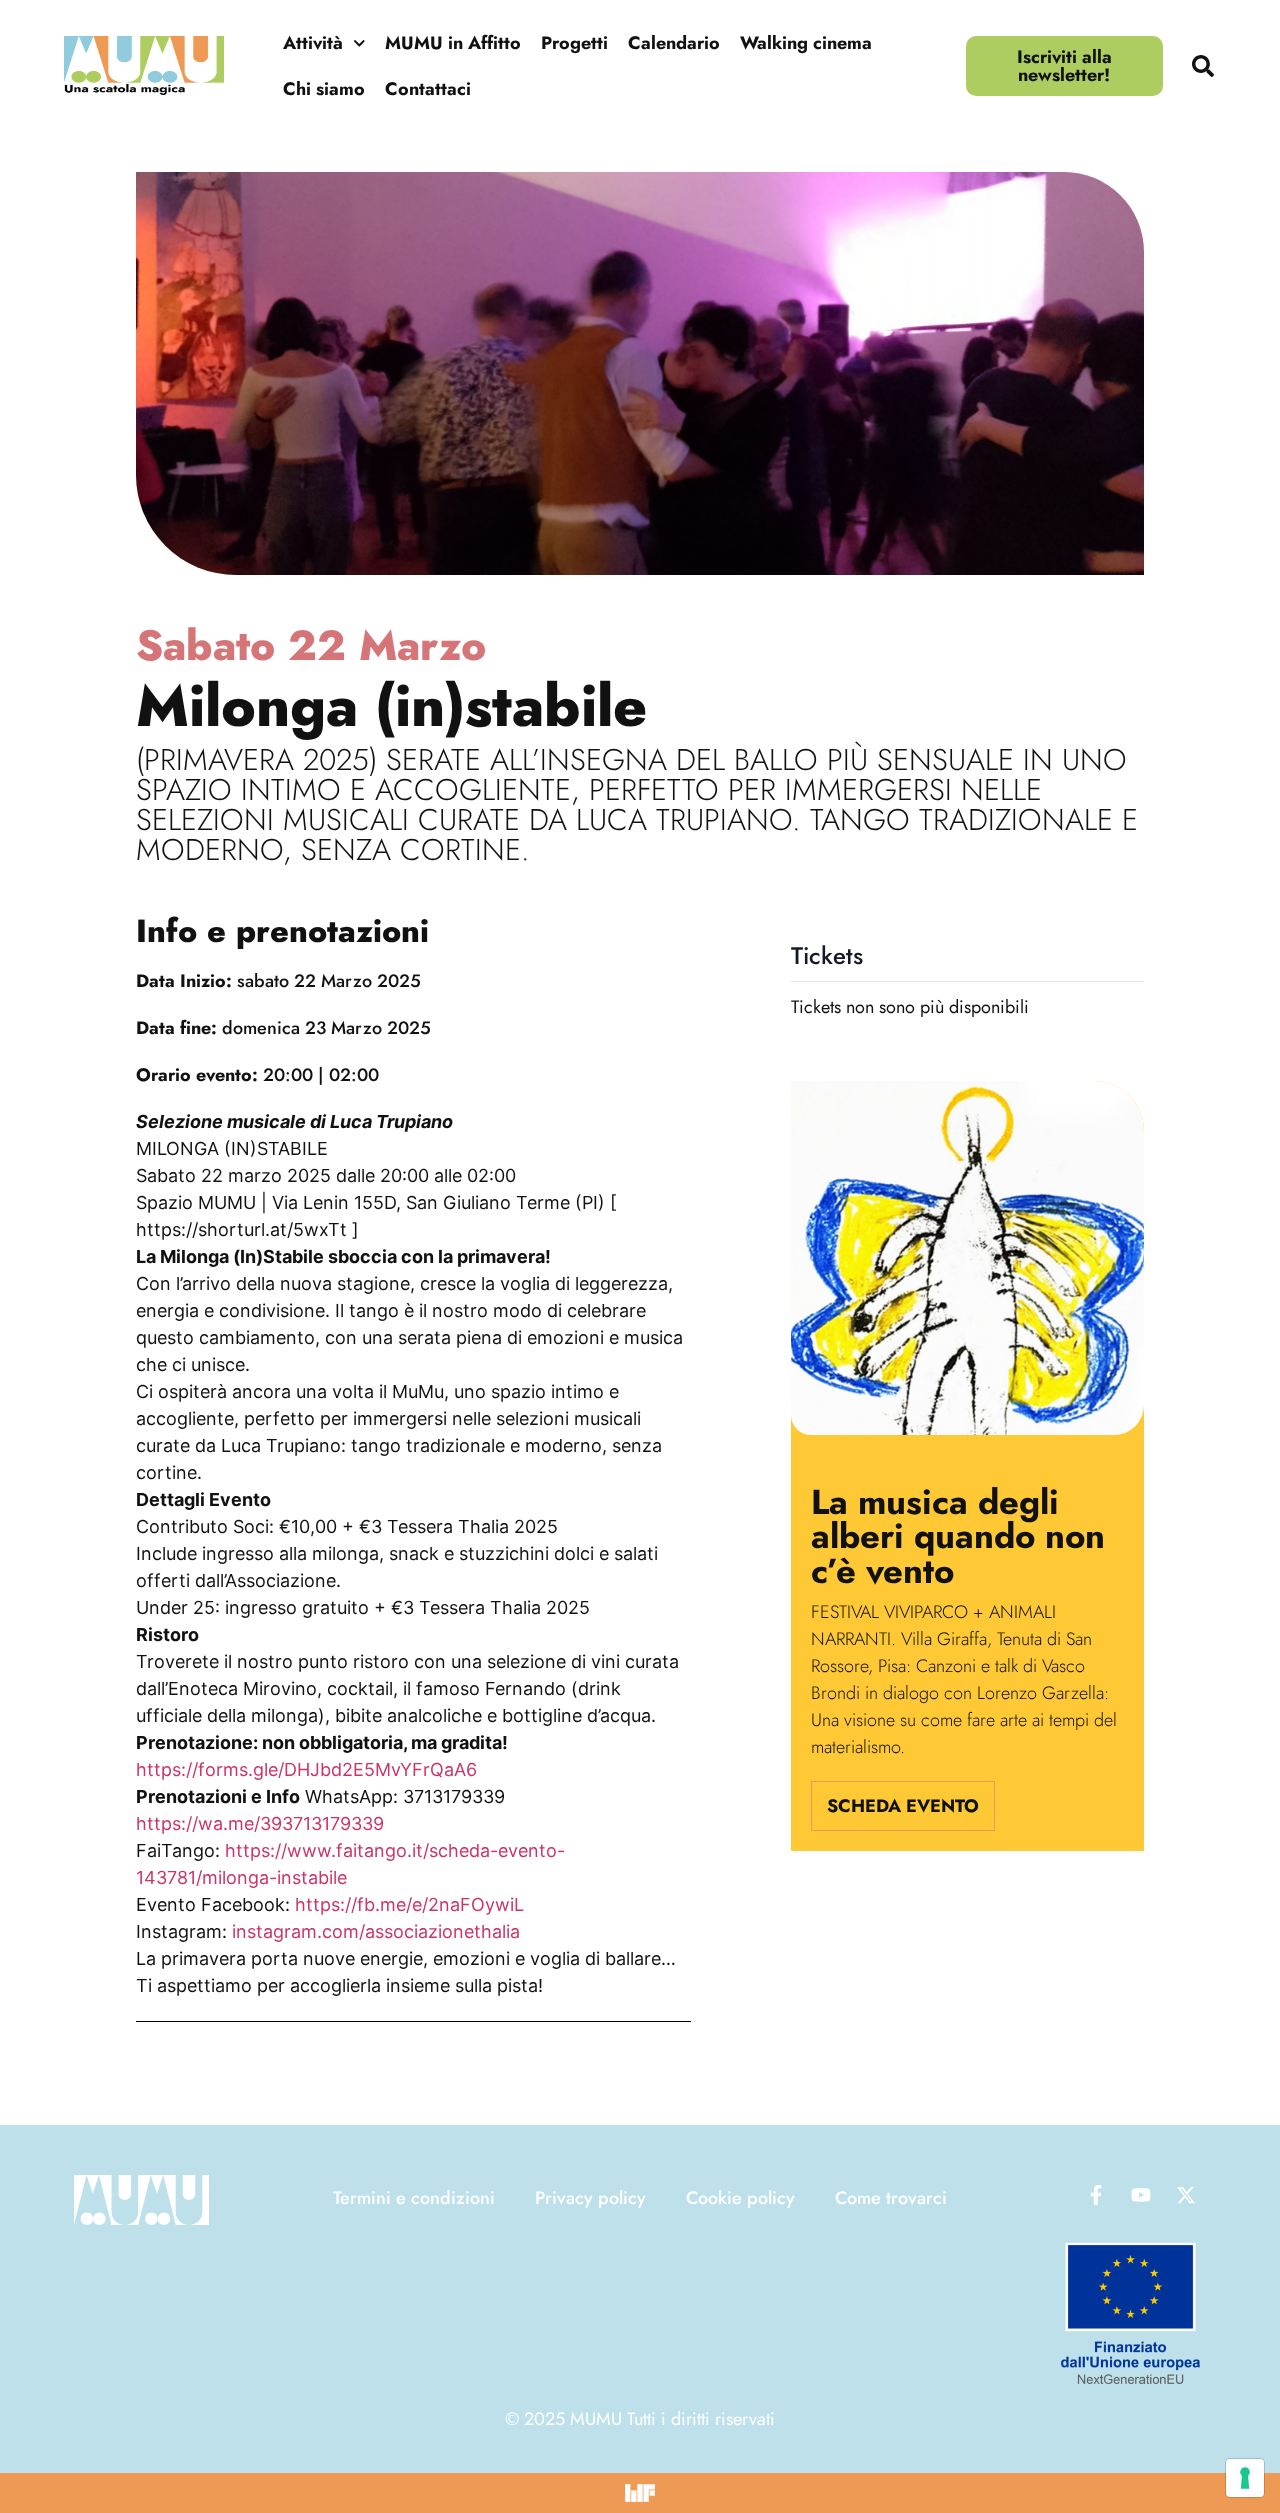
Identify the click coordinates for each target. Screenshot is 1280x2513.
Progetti (574, 43)
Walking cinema (806, 43)
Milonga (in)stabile (391, 706)
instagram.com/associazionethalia (376, 1931)
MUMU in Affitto (453, 43)
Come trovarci (891, 2198)
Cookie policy (740, 2198)
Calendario (674, 43)
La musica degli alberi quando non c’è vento (958, 1536)
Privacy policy (590, 2198)
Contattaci (428, 89)
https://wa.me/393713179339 (260, 1823)
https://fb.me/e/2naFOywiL (409, 1904)
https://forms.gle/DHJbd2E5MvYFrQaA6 (306, 1769)
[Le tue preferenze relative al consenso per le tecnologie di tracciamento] (1245, 2478)
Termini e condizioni (414, 2198)
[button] (1203, 66)
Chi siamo (324, 89)
